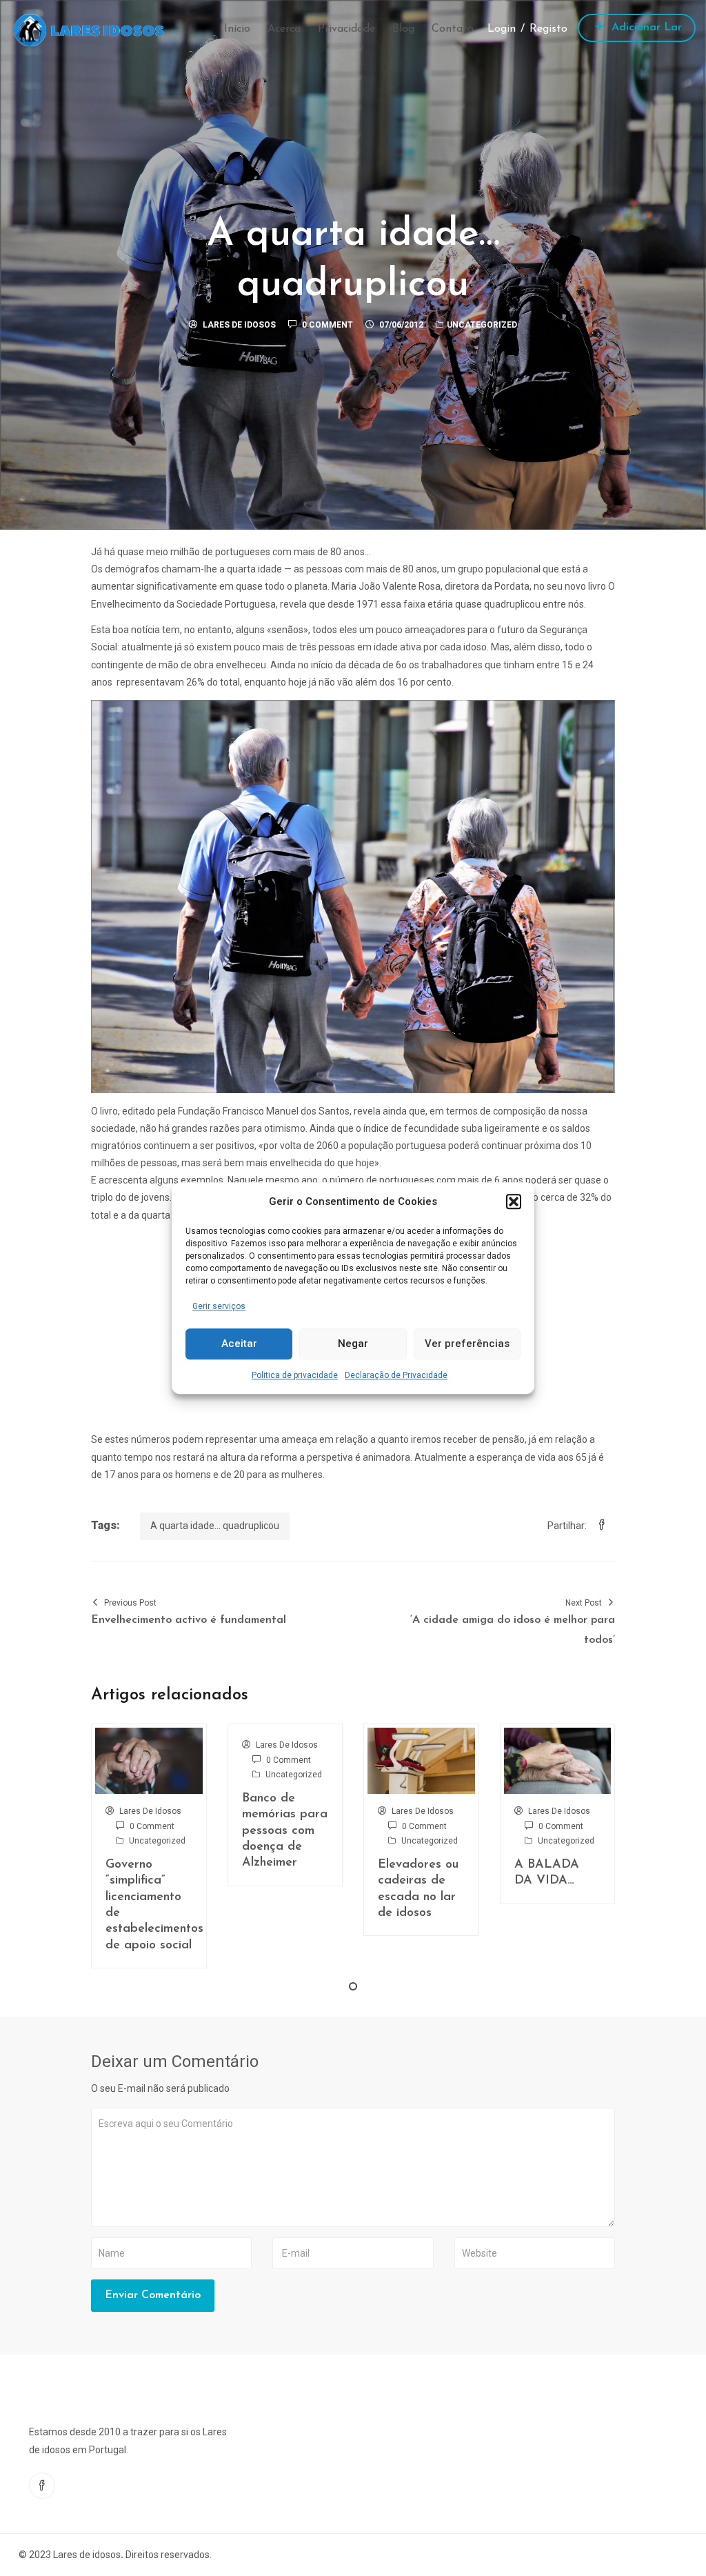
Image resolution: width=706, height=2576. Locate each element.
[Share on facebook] (602, 1526)
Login (502, 29)
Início (237, 29)
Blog (403, 29)
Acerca (284, 29)
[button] (514, 1201)
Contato (453, 29)
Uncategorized (482, 325)
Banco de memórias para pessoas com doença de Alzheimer (285, 1831)
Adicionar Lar (645, 28)
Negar (353, 1344)
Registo (548, 29)
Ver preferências (467, 1344)
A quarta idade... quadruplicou (215, 1526)
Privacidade (346, 29)
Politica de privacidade (295, 1375)
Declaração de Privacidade (396, 1375)
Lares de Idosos (239, 325)
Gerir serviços (219, 1306)
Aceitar (239, 1344)
